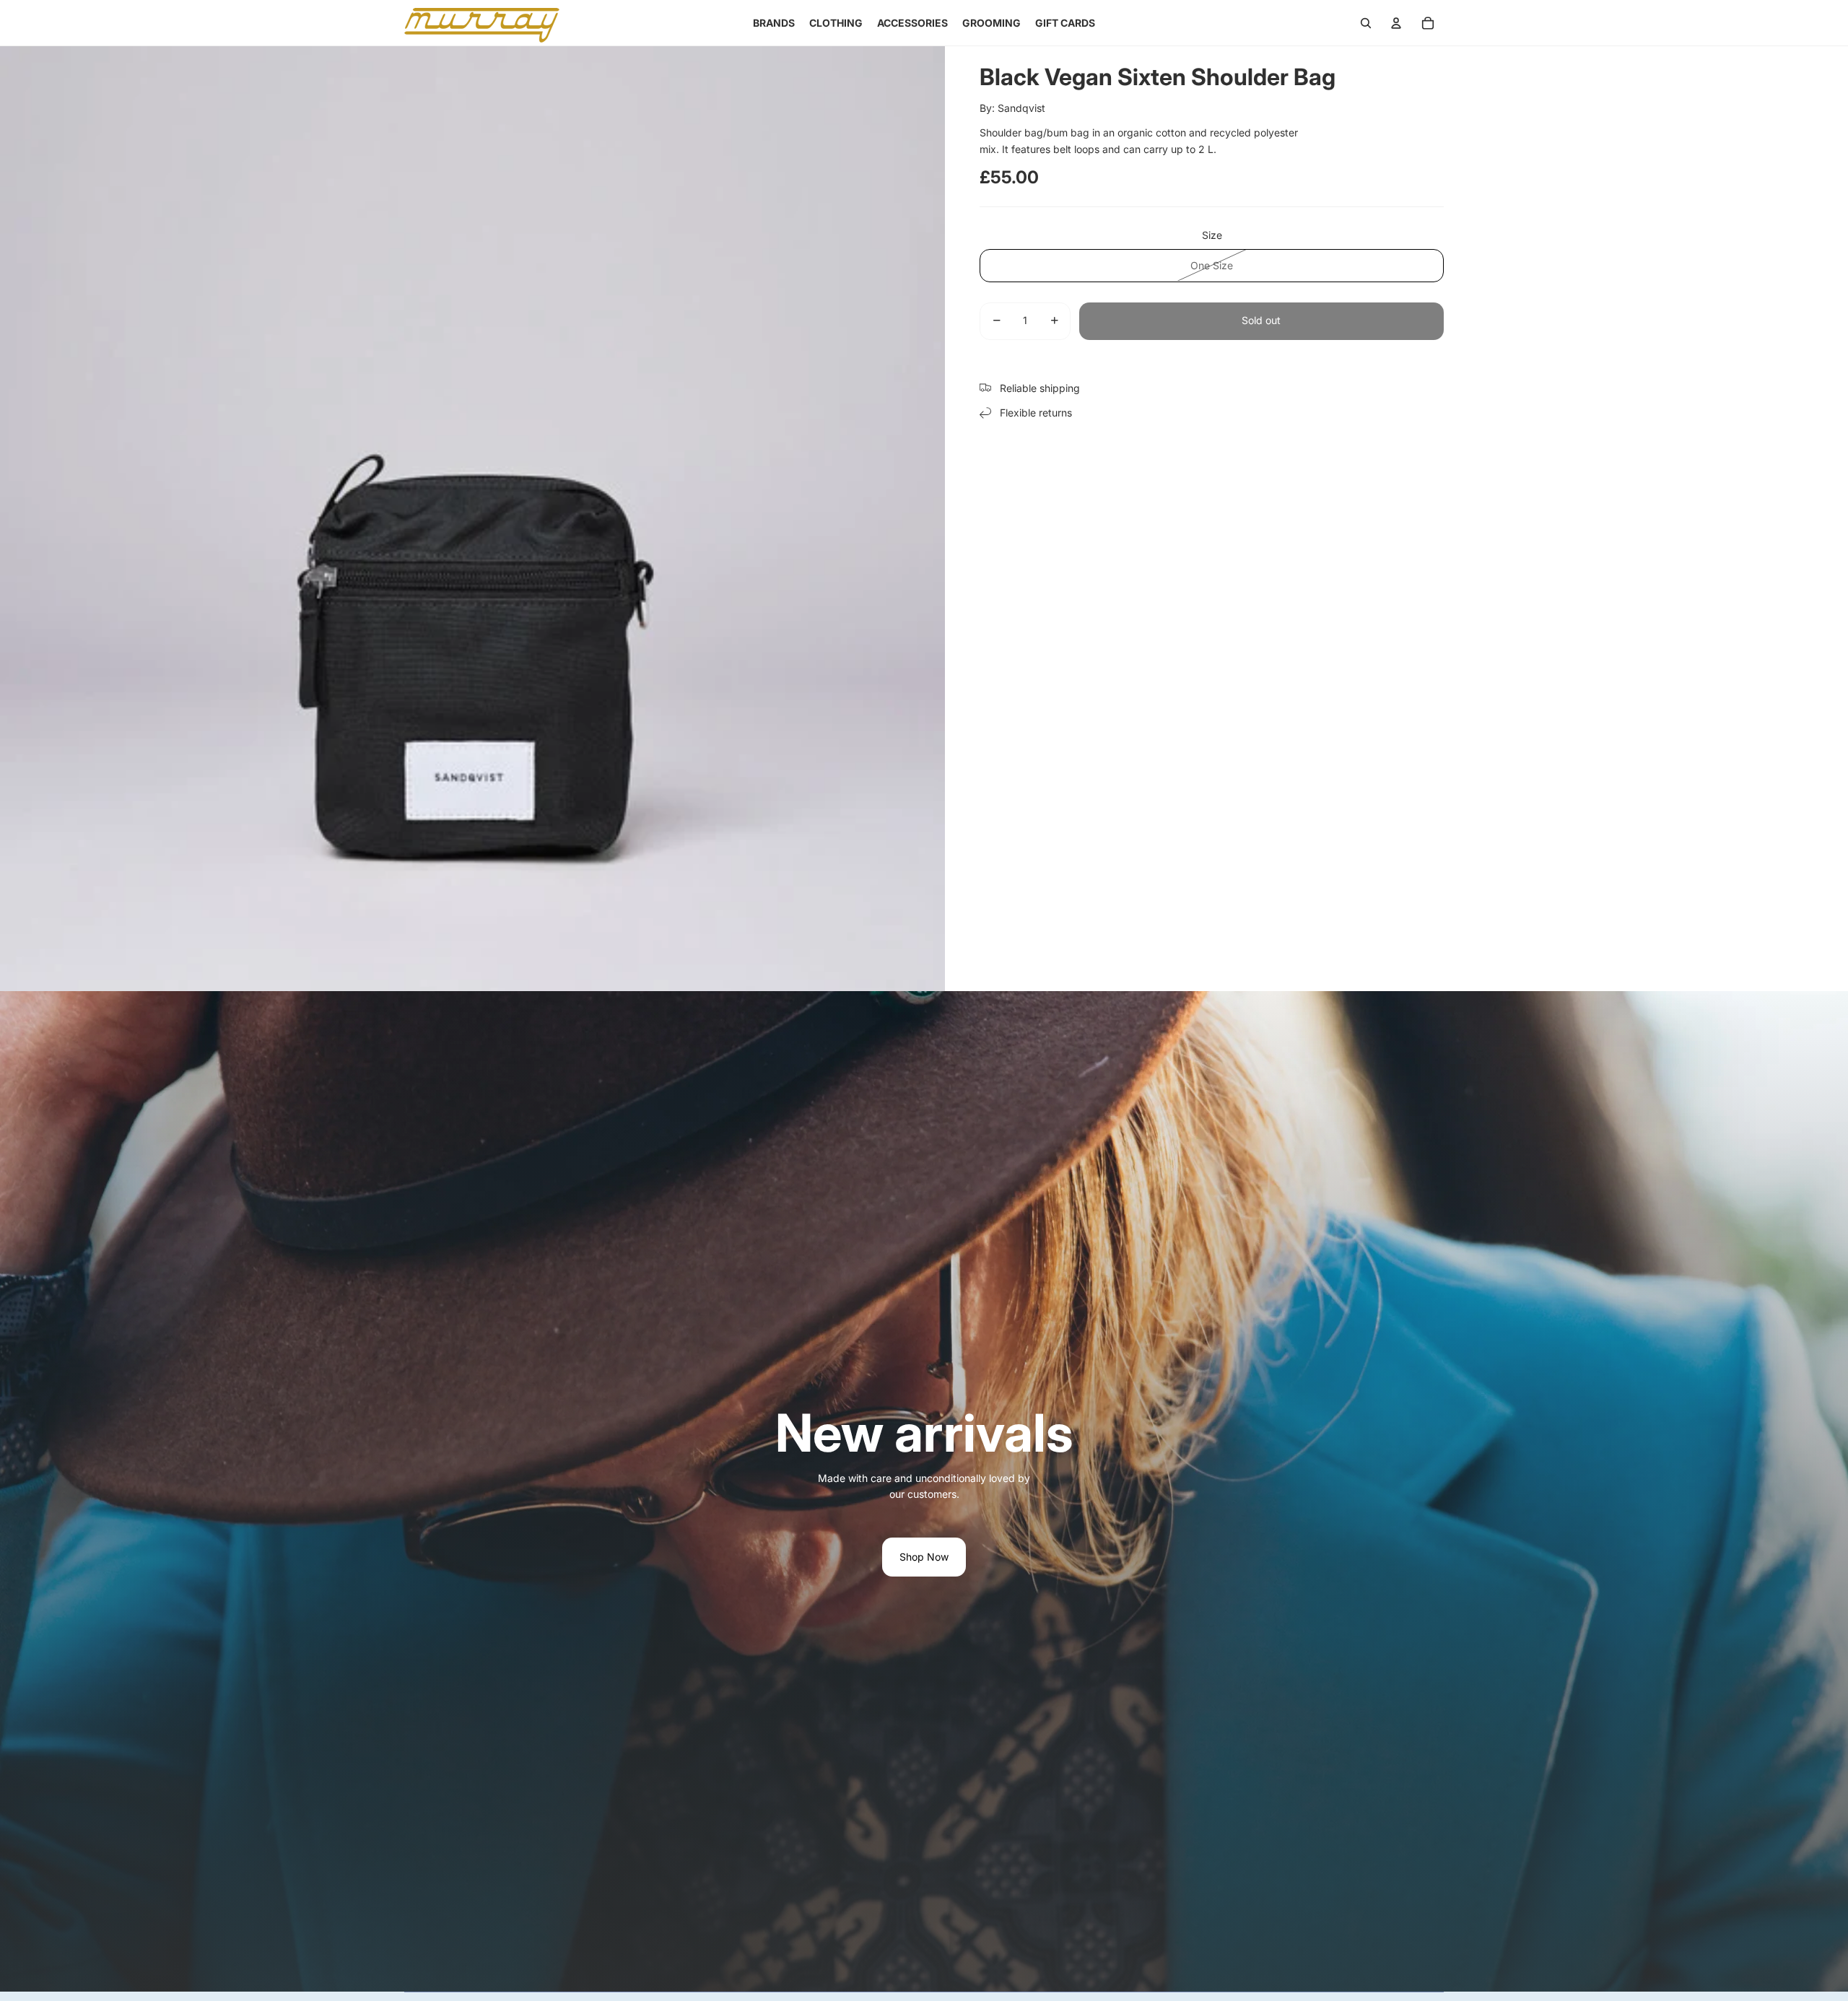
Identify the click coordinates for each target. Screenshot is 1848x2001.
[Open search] (1366, 23)
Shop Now (924, 1557)
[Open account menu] (1396, 23)
